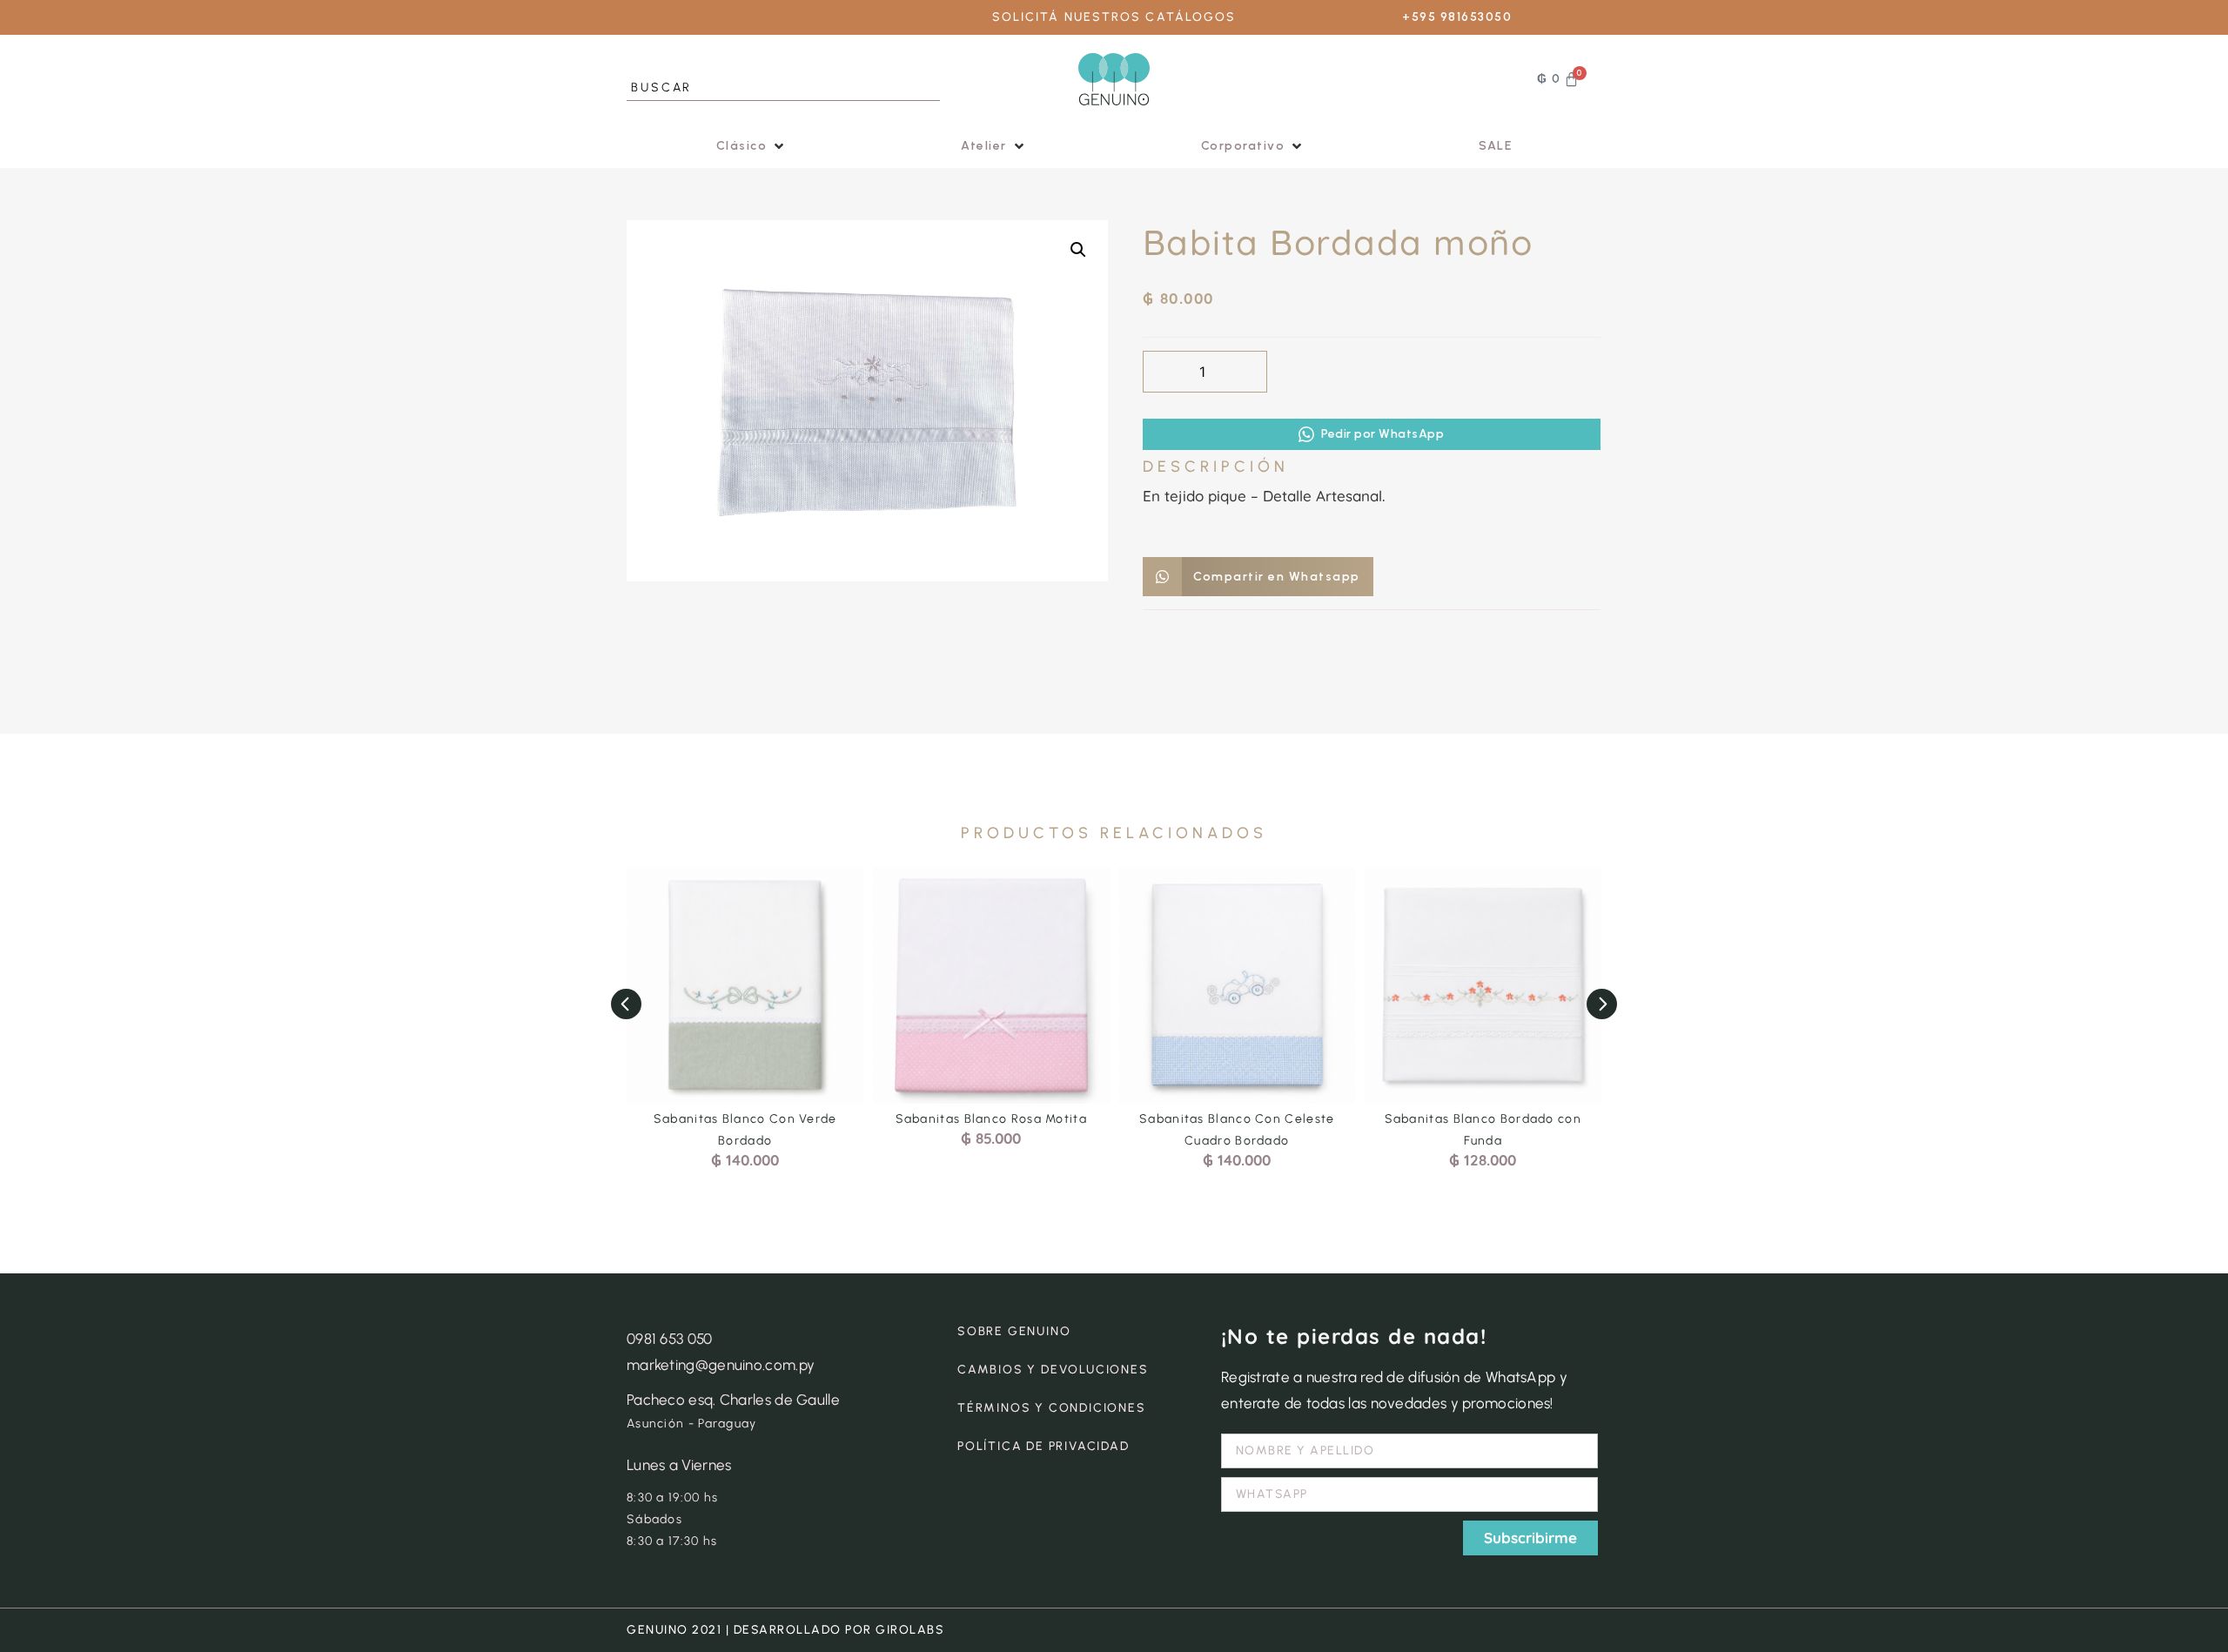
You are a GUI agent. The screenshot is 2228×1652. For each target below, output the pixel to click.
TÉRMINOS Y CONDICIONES (1052, 1408)
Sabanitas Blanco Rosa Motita (991, 1119)
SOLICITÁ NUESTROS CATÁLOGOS (1114, 17)
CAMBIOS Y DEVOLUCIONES (1053, 1370)
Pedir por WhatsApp (1382, 434)
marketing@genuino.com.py (721, 1365)
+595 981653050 (1457, 17)
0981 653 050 (670, 1339)
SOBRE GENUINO (1014, 1331)
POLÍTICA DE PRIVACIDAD (1044, 1446)
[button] (752, 146)
